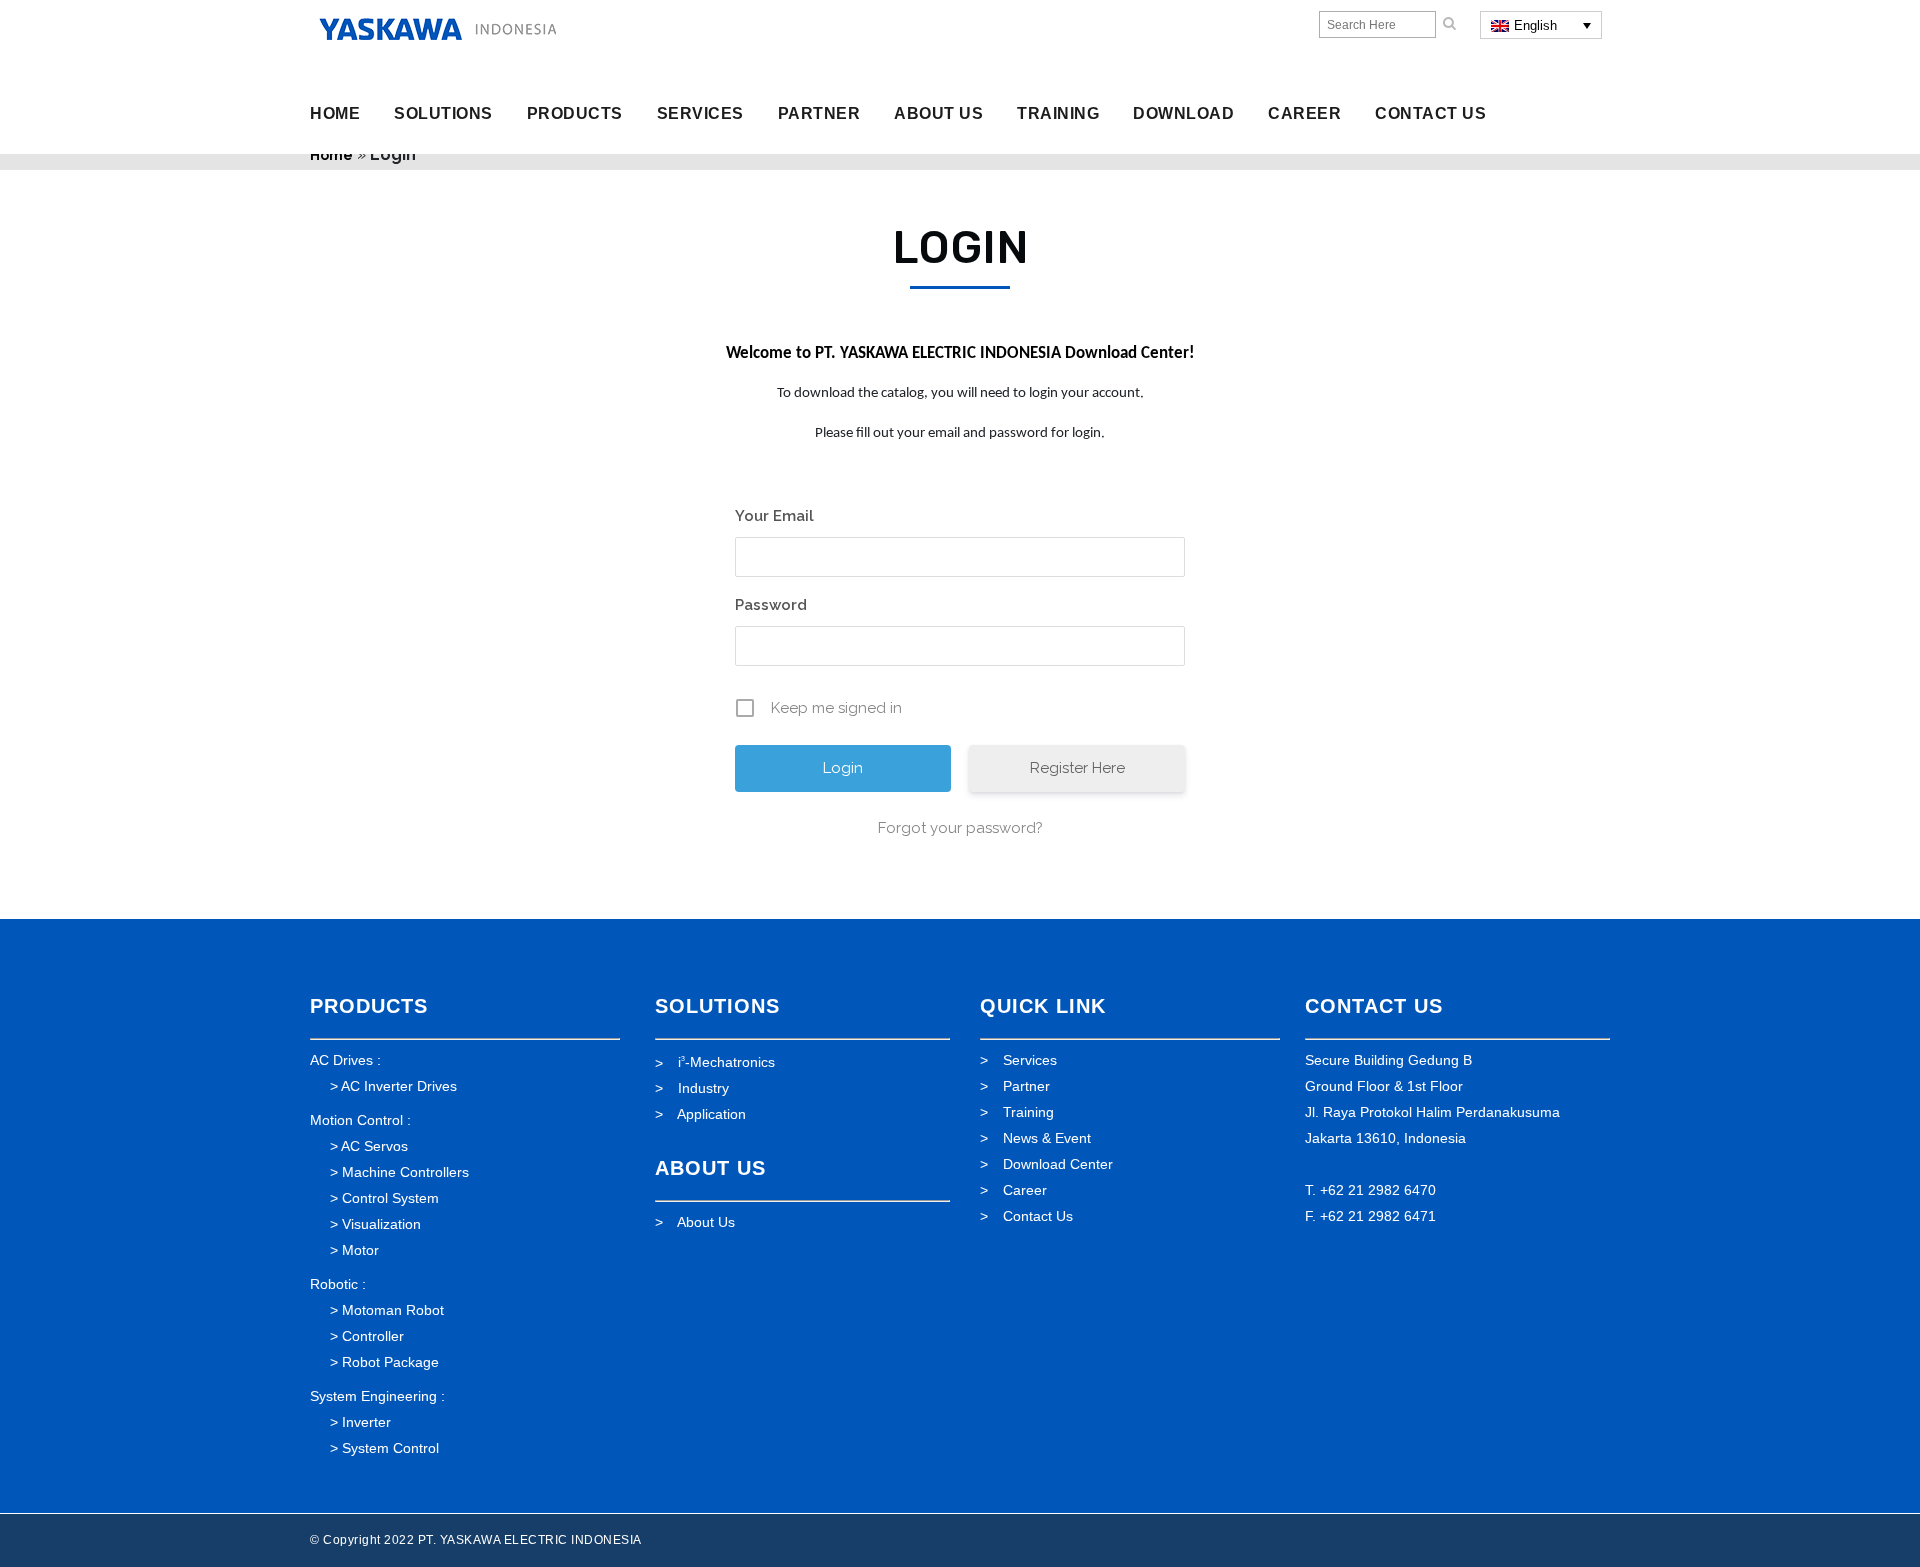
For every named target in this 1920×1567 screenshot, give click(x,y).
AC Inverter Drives (399, 1086)
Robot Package (390, 1362)
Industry (703, 1088)
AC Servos (374, 1146)
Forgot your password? (960, 828)
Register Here (1077, 768)
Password (771, 605)
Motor (360, 1250)
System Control (390, 1448)
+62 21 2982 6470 (1378, 1190)
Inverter (366, 1422)
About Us (706, 1222)
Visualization (381, 1224)
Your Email (774, 516)
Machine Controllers (405, 1172)
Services (1030, 1060)
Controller (373, 1336)
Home (331, 155)
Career (1025, 1190)
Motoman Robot (393, 1310)
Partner (1026, 1086)
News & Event (1047, 1138)
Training (1028, 1112)
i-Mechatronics (726, 1062)
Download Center (1058, 1164)
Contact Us (1038, 1216)
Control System (390, 1198)
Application (711, 1114)
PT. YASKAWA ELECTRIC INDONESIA (530, 1540)
